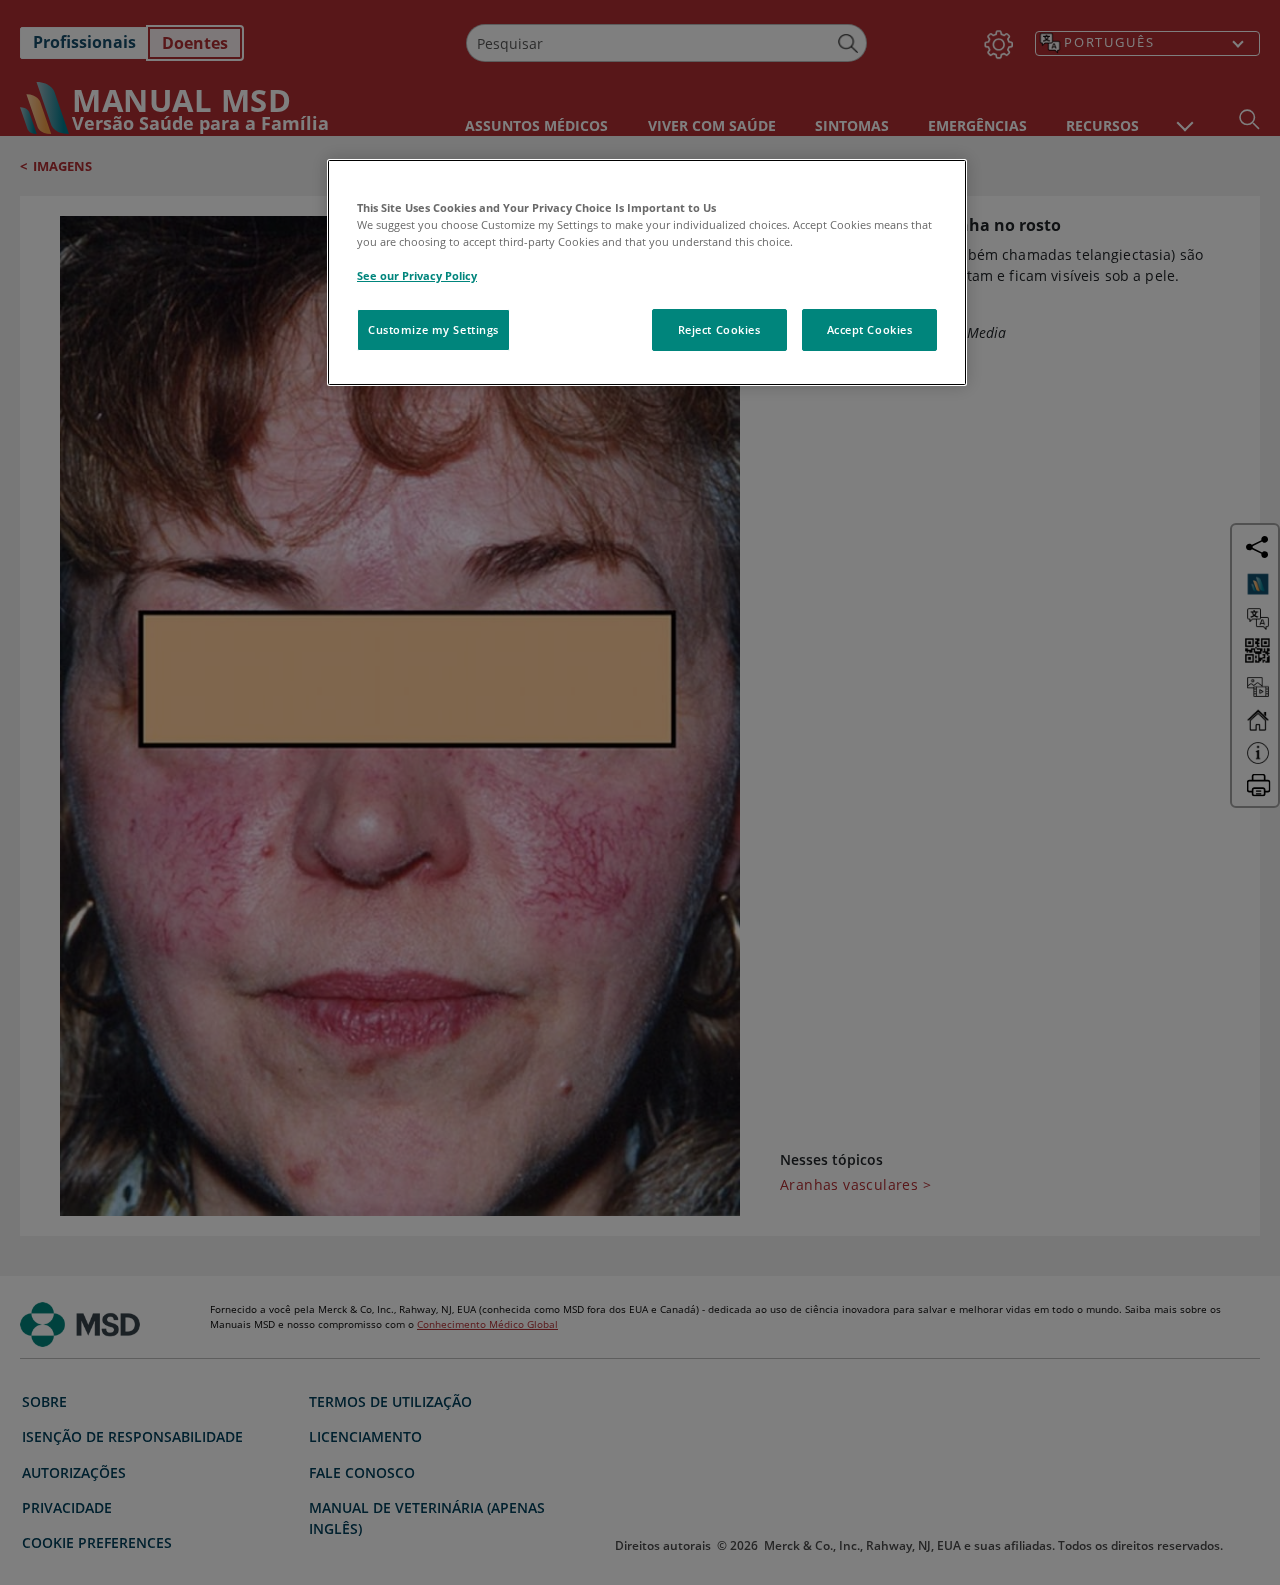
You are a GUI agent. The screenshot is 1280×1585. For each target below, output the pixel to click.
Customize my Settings (433, 329)
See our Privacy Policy (417, 275)
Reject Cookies (719, 329)
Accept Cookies (870, 329)
